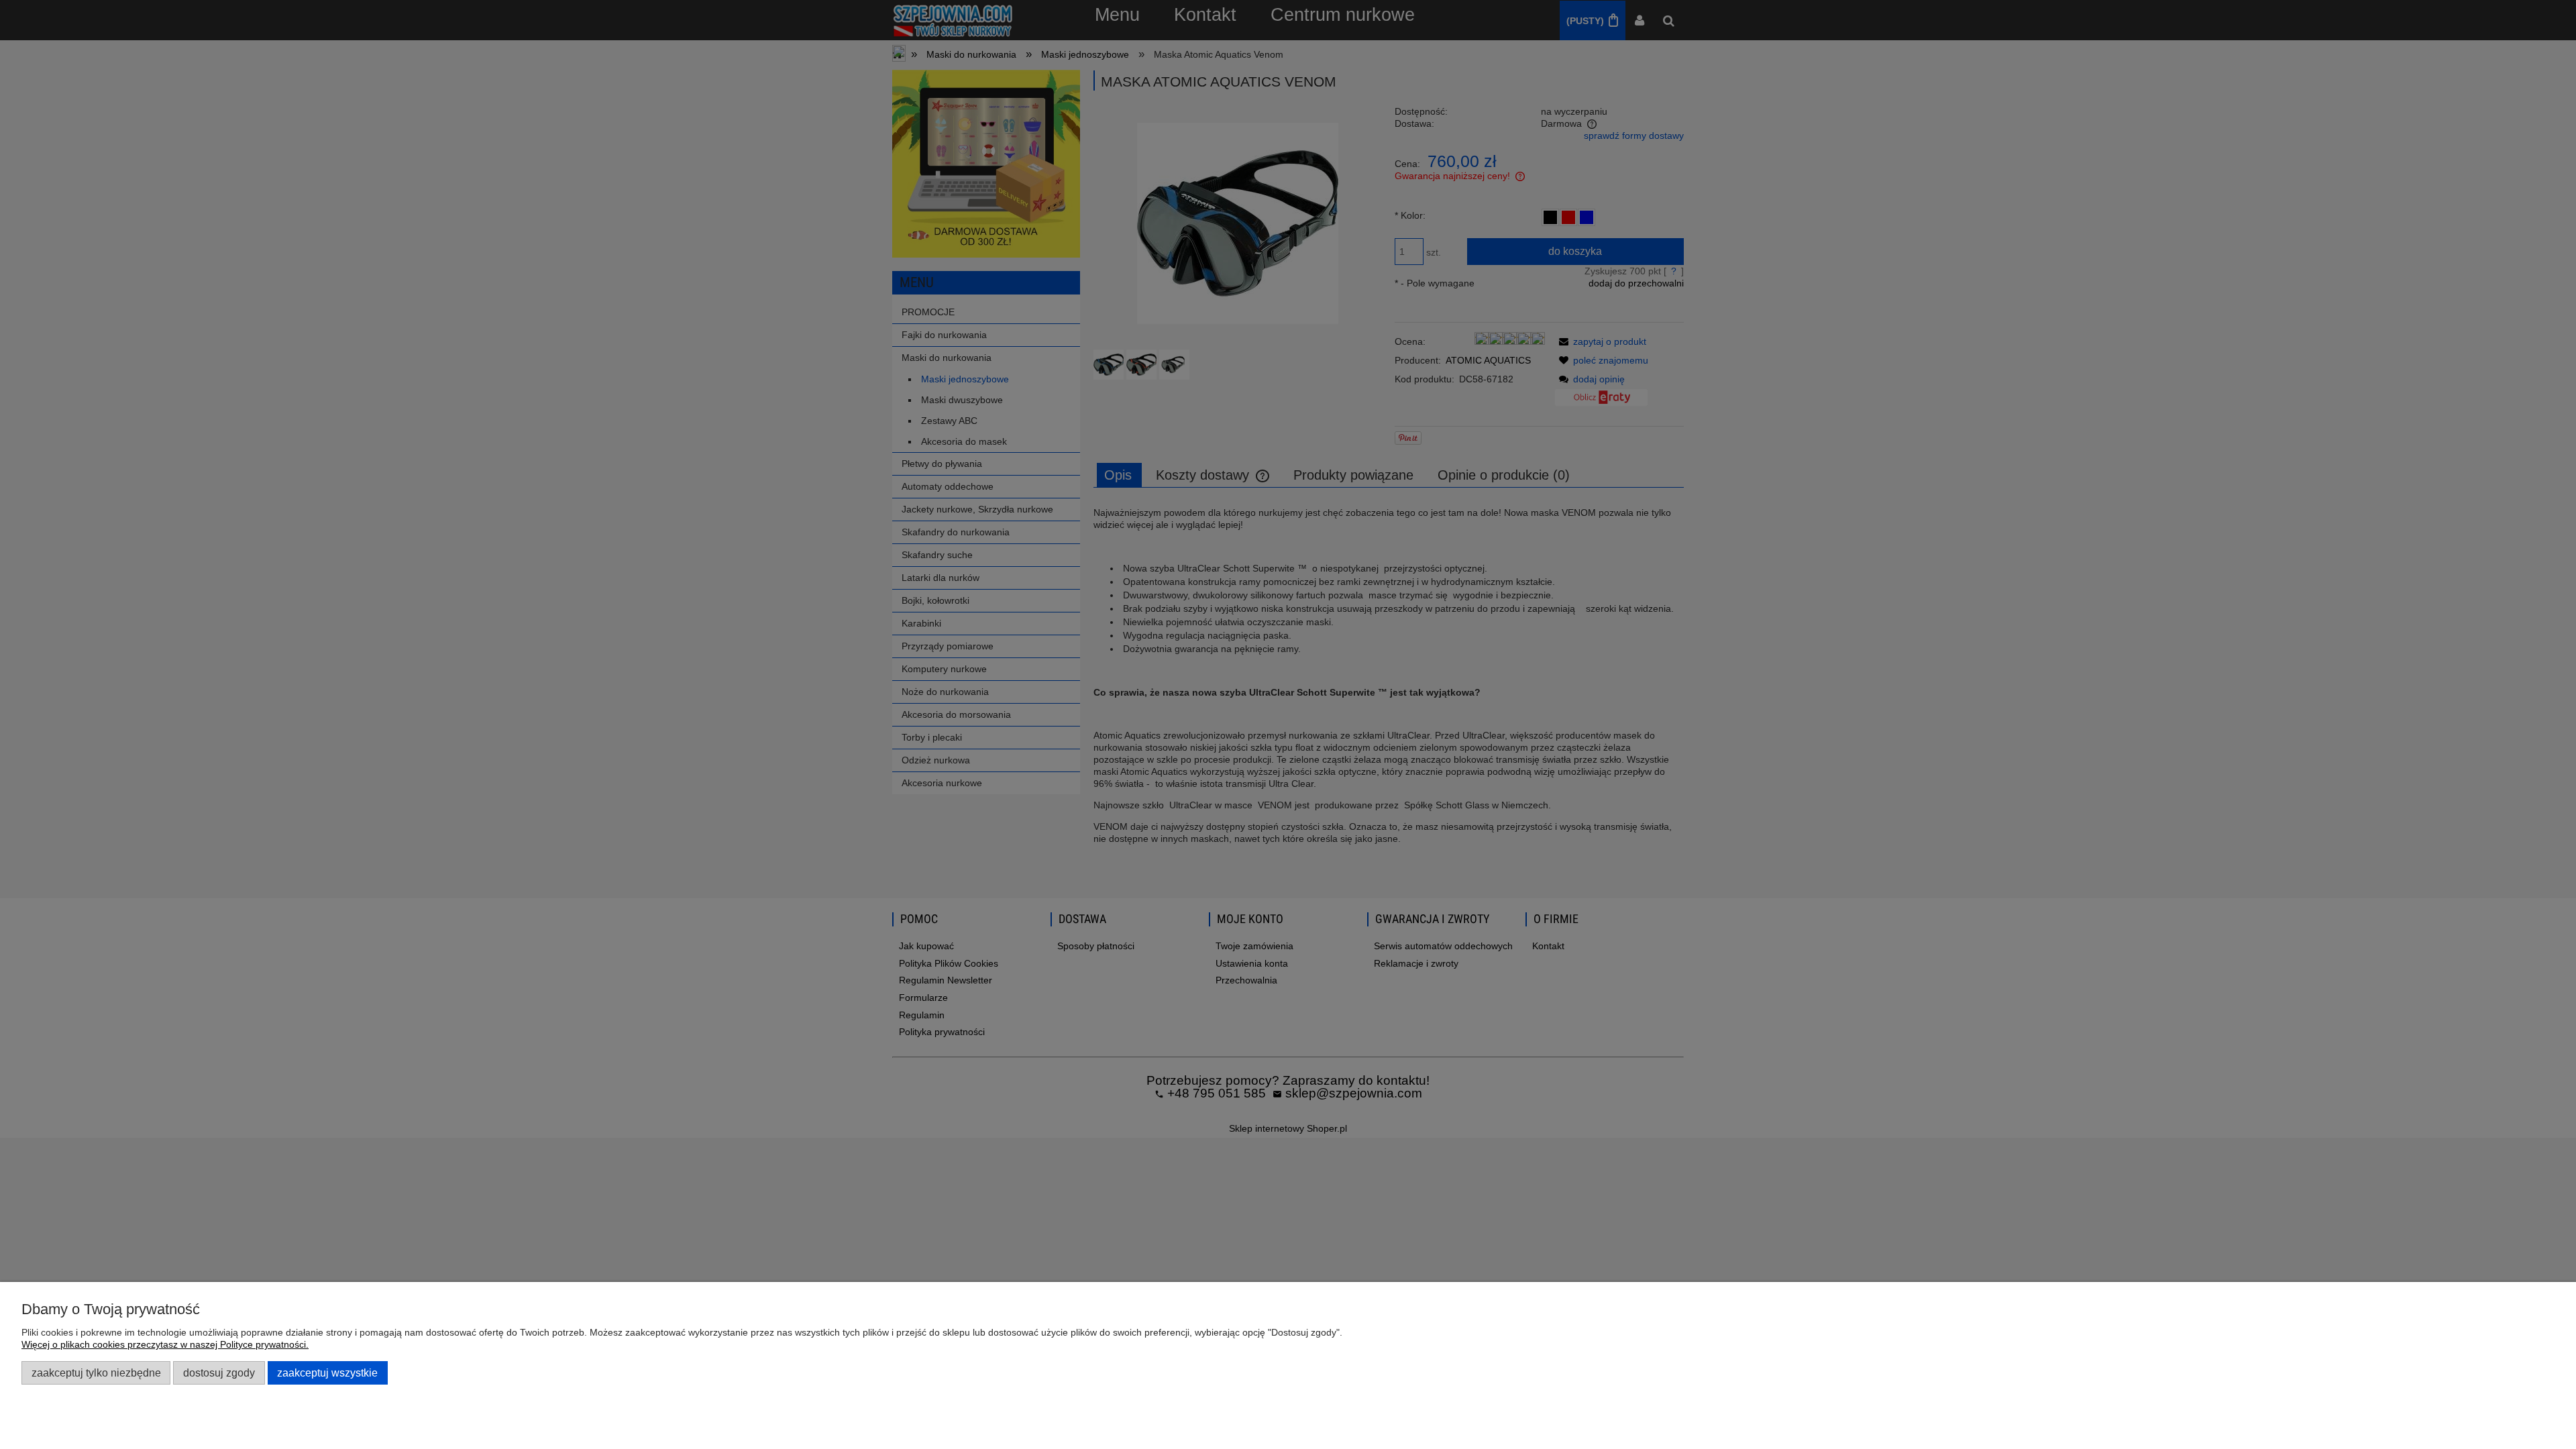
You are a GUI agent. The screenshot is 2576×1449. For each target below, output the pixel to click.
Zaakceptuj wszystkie (327, 1373)
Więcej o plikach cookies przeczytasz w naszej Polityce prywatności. (165, 1344)
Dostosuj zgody (219, 1373)
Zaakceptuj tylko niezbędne (96, 1373)
